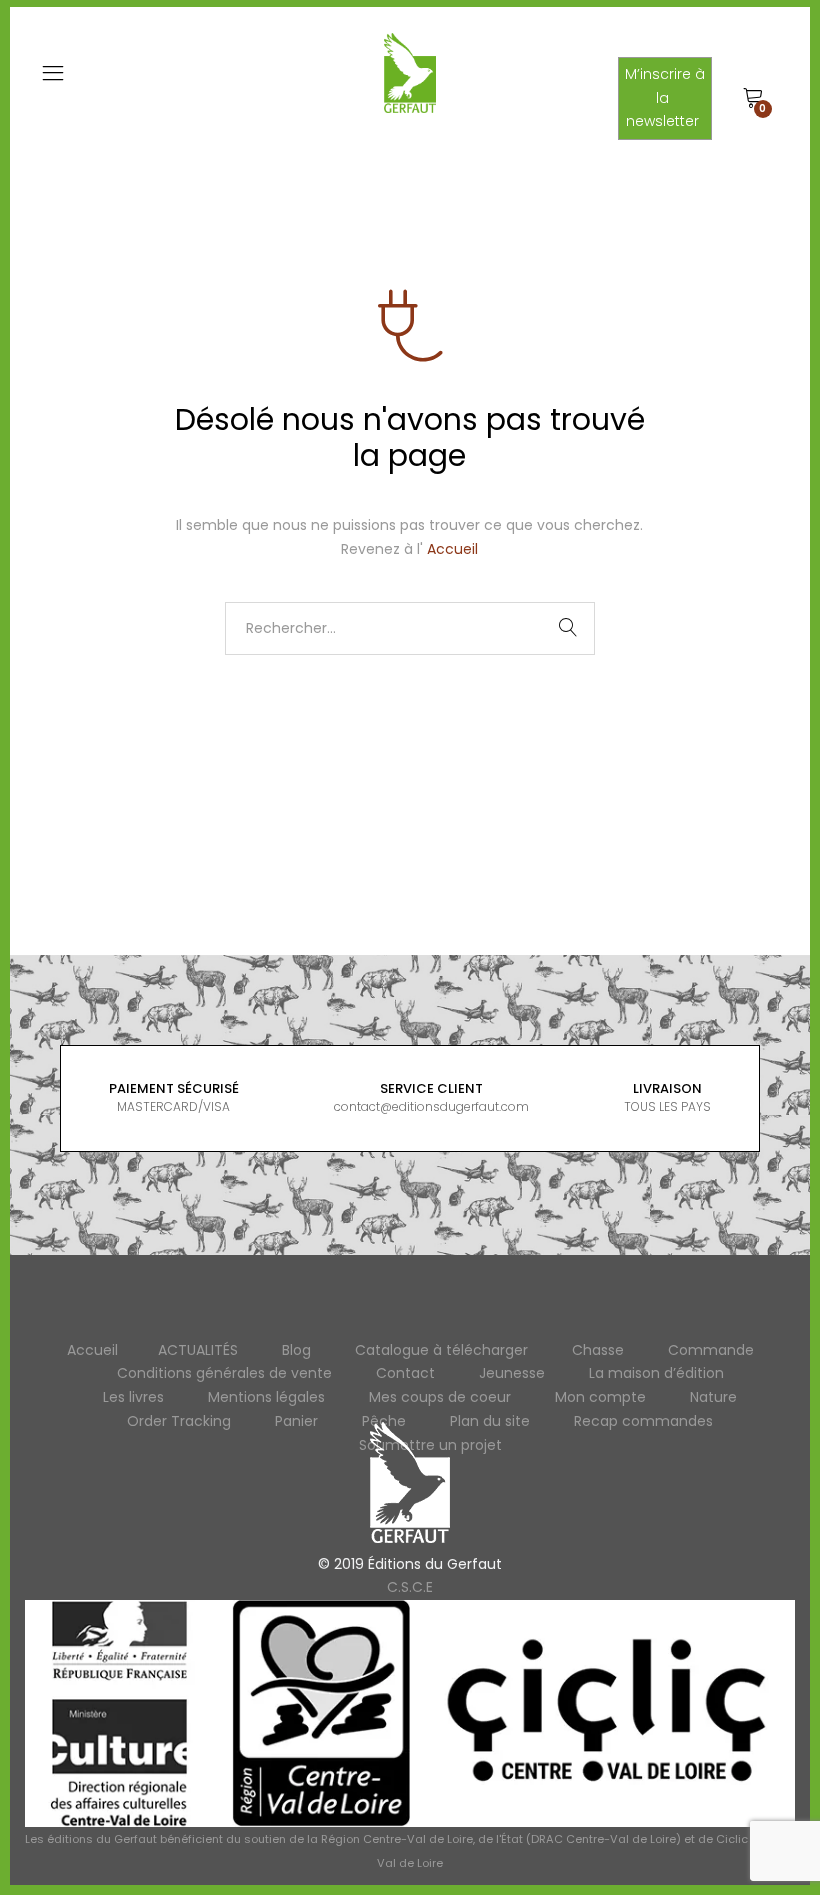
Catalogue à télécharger (441, 1350)
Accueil (452, 549)
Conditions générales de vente (224, 1373)
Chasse (598, 1350)
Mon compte (600, 1397)
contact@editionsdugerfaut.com (431, 1106)
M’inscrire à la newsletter (665, 98)
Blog (296, 1350)
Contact (405, 1373)
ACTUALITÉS (198, 1350)
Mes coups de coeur (440, 1397)
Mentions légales (266, 1397)
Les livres (133, 1397)
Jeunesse (512, 1373)
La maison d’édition (656, 1373)
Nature (713, 1397)
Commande (711, 1350)
